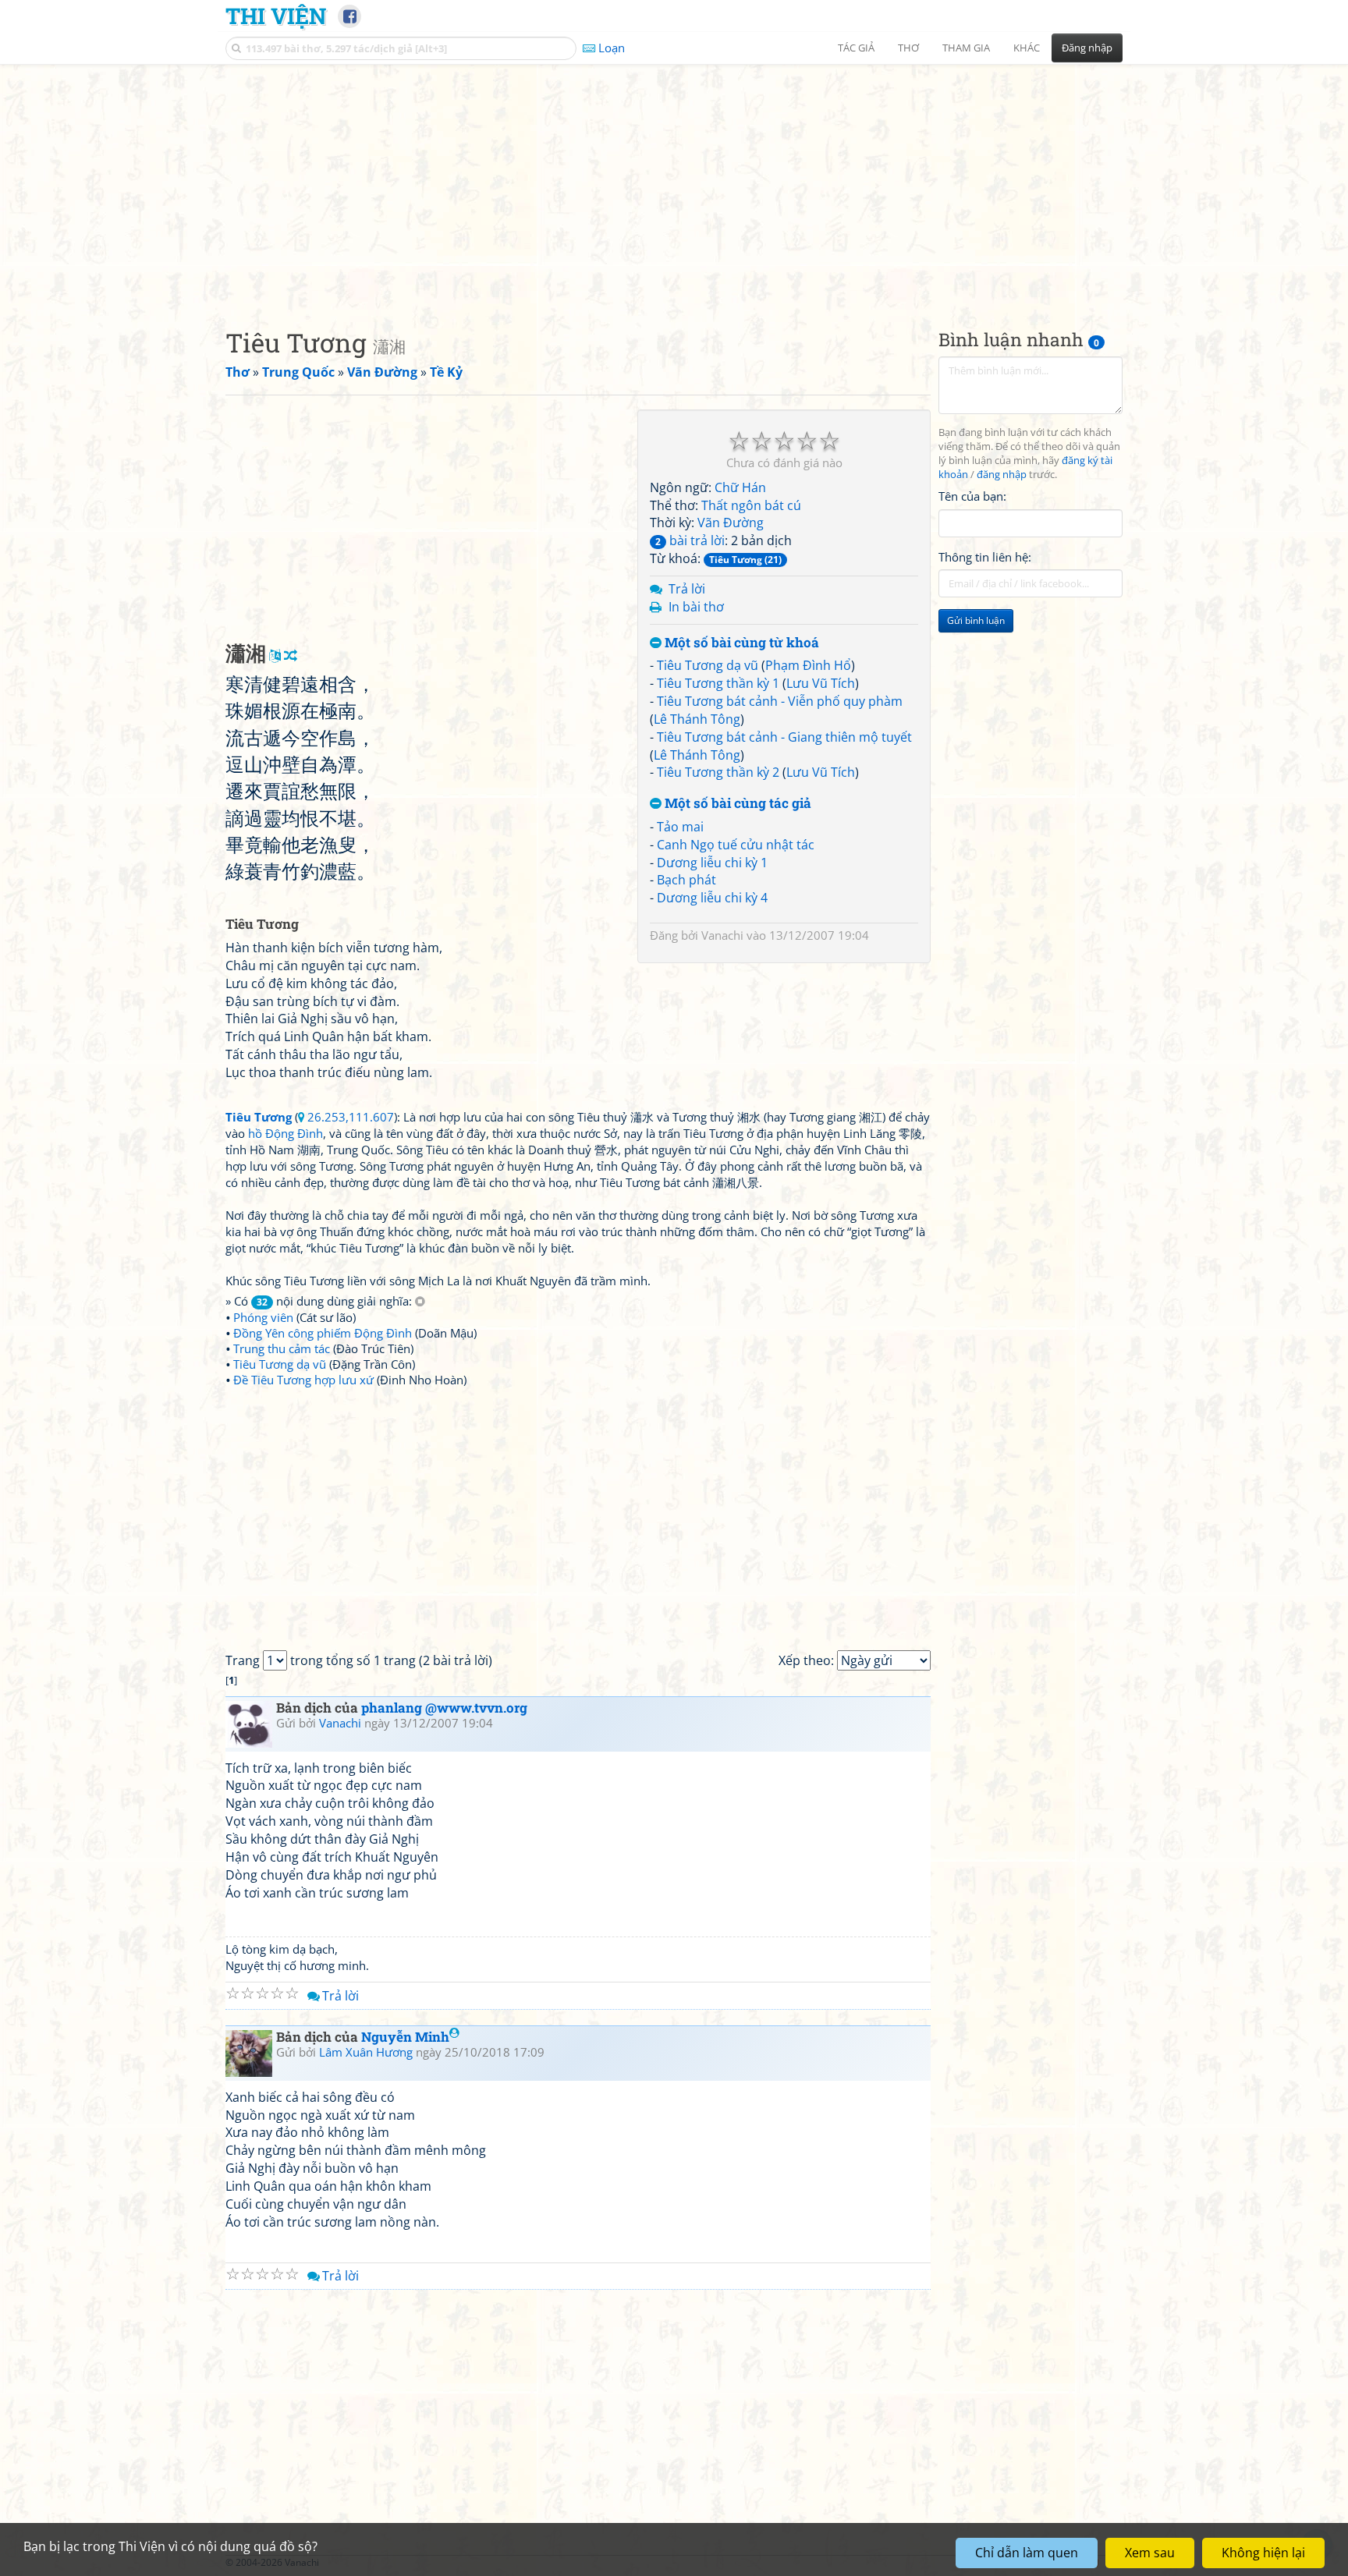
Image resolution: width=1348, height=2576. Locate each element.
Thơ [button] (908, 48)
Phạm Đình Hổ (808, 665)
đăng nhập (1002, 475)
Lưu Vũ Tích (821, 683)
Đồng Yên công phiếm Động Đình (323, 1333)
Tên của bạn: (972, 496)
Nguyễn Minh (405, 2037)
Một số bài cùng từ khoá (740, 643)
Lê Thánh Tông (697, 719)
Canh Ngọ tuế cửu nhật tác (736, 845)
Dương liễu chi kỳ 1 (712, 863)
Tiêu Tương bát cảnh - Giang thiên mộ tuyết (784, 737)
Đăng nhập (1087, 48)
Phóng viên (263, 1317)
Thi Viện (276, 16)
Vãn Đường (731, 523)
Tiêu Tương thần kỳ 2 (718, 772)
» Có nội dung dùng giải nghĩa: (320, 1301)
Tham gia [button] (966, 48)
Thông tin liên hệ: (985, 557)
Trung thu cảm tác (282, 1348)
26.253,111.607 (351, 1117)
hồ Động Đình (286, 1133)
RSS (1114, 2562)
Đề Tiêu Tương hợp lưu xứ (303, 1380)
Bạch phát (686, 880)
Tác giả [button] (856, 48)
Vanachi (722, 935)
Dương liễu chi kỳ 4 (712, 898)
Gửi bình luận (976, 620)
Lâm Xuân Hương (366, 2052)
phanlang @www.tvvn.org (444, 1708)
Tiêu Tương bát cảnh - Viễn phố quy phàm (780, 701)
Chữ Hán (740, 487)
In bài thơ (696, 607)
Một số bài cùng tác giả (736, 804)
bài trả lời (690, 540)
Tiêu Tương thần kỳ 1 (718, 683)
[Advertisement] (674, 183)
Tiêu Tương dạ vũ (708, 665)
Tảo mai (680, 827)
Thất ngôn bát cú (751, 505)
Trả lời (687, 589)
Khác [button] (1027, 48)
